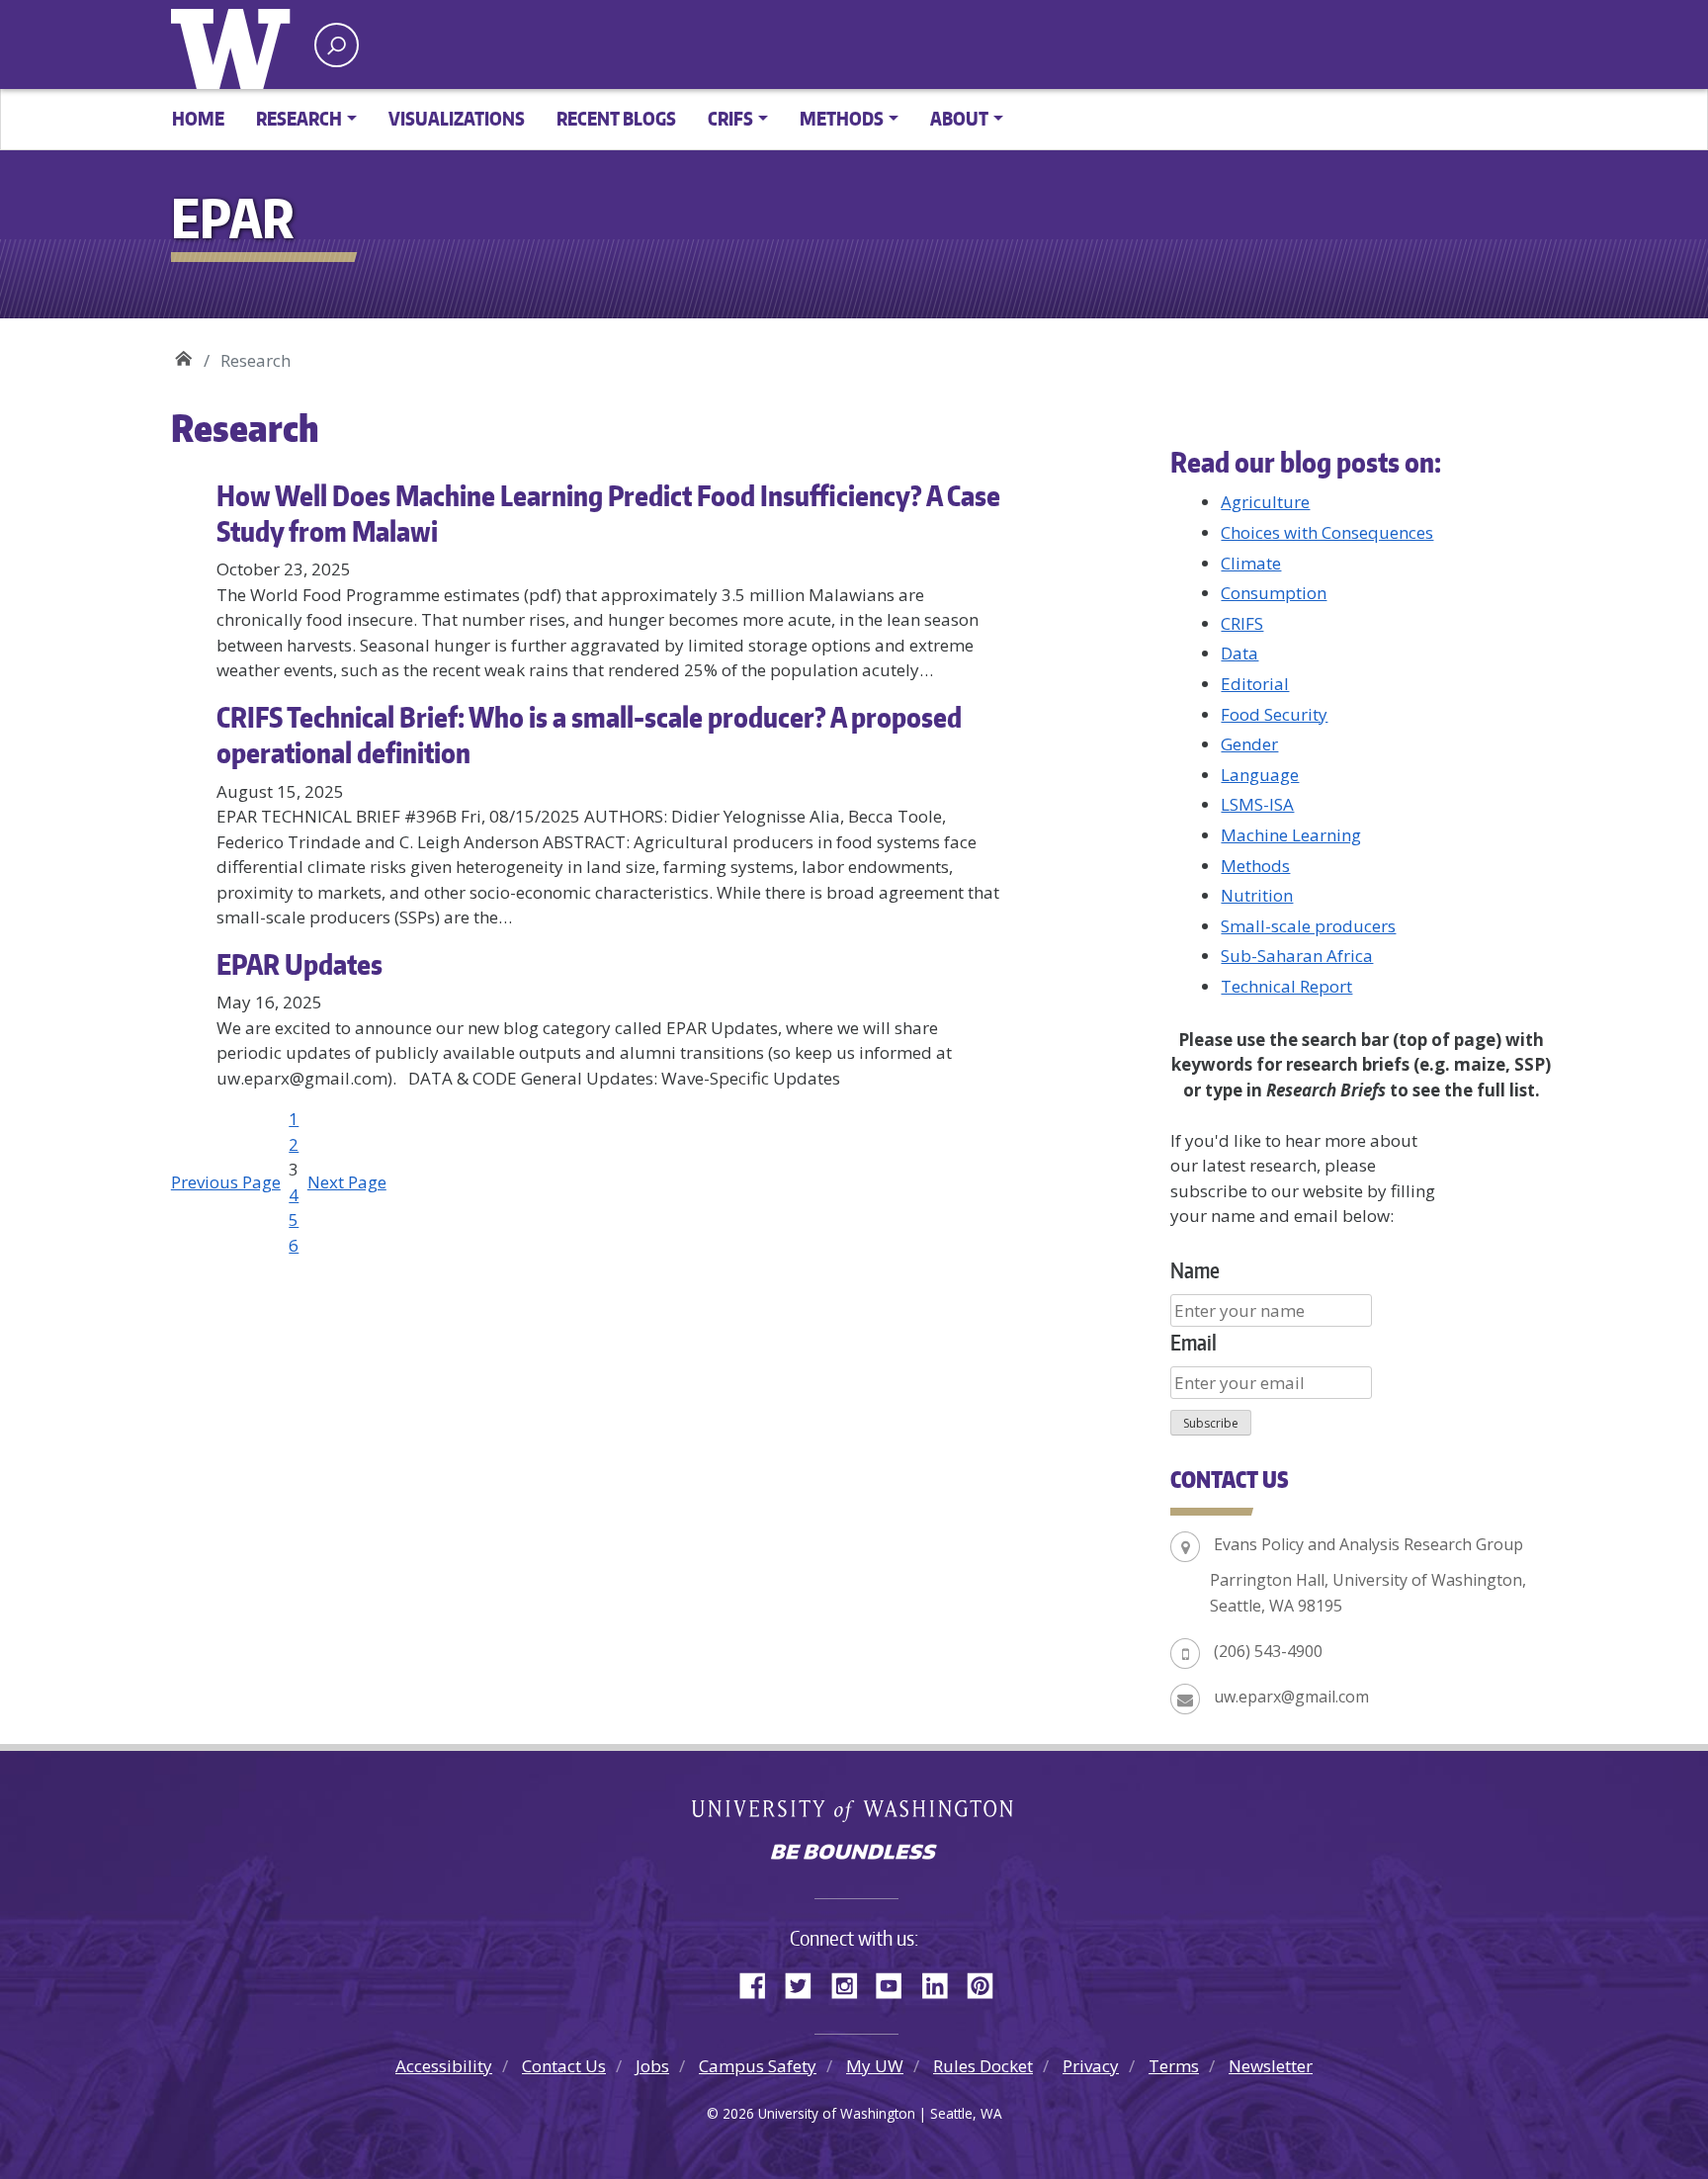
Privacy (1091, 2066)
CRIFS (1242, 623)
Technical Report (1286, 986)
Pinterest (987, 1982)
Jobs (652, 2066)
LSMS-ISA (1257, 804)
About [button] (959, 118)
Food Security (1274, 714)
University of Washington (235, 44)
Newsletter (1271, 2066)
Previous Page (226, 1182)
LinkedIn (942, 1982)
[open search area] (337, 45)
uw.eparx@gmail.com (1291, 1697)
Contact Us (564, 2066)
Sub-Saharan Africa (1297, 956)
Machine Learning (1291, 835)
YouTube (897, 1982)
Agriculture (1265, 502)
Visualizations (457, 118)
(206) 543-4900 (1268, 1651)
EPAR (183, 353)
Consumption (1274, 593)
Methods (1255, 866)
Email (1194, 1342)
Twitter (806, 1982)
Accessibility (444, 2066)
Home (198, 118)
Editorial (1255, 684)
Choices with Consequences (1327, 532)
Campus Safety (758, 2066)
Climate (1251, 563)
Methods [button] (842, 118)
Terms (1174, 2066)
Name (1195, 1270)
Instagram (851, 1982)
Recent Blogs (616, 118)
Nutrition (1257, 895)
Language (1260, 775)
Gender (1249, 744)
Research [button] (299, 118)
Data (1239, 653)
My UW (875, 2066)
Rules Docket (983, 2066)
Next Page (347, 1182)
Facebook (760, 1982)
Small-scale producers (1308, 926)
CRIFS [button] (730, 118)
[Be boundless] (854, 1854)
